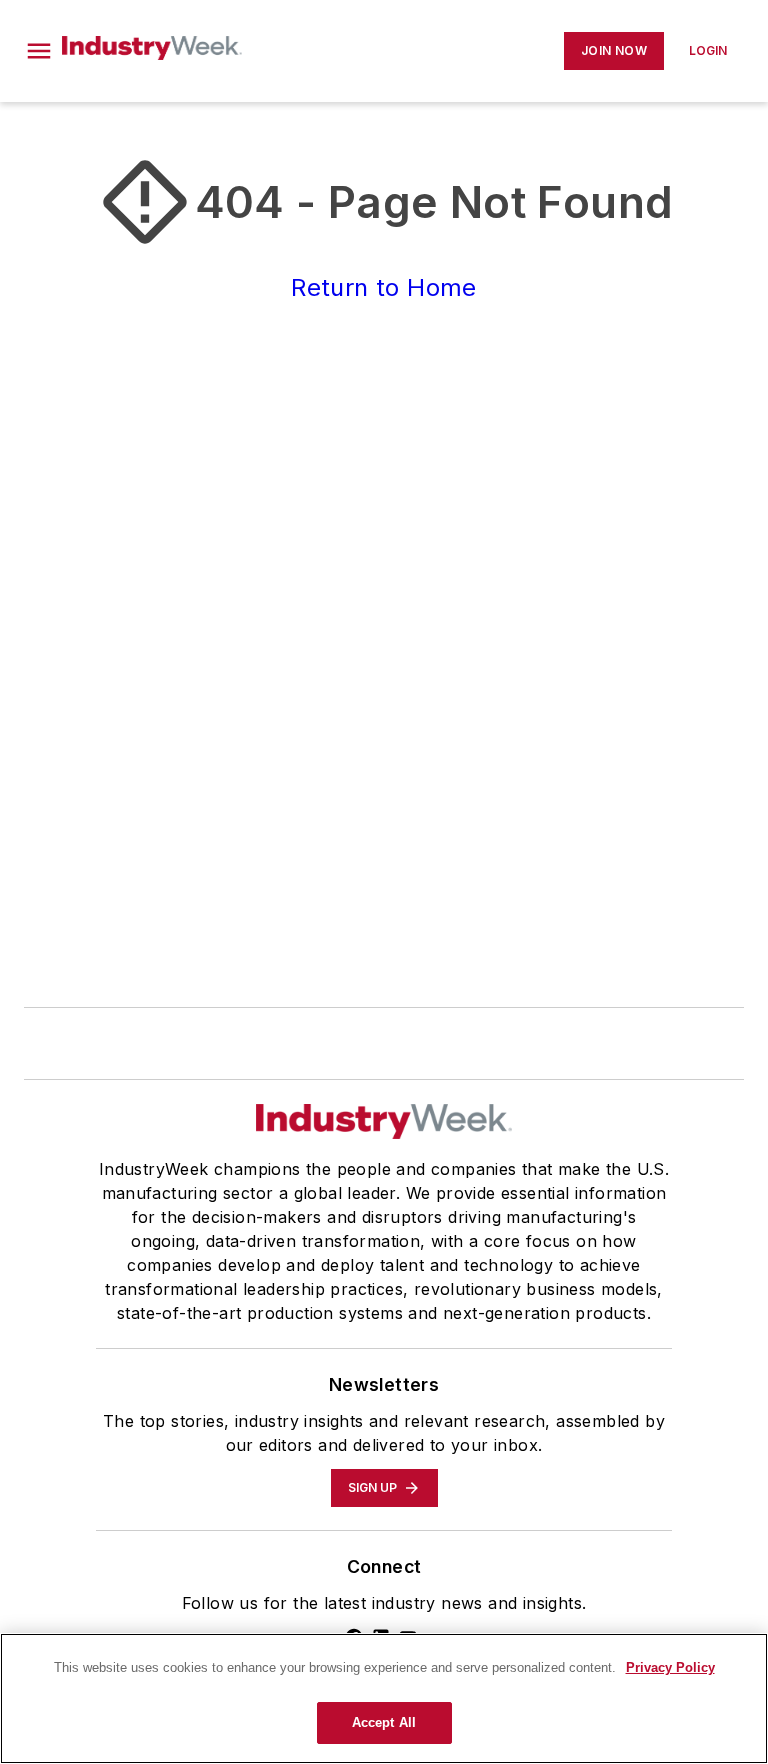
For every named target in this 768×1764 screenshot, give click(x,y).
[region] (384, 1698)
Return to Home (384, 287)
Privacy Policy (670, 1667)
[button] (39, 51)
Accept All (384, 1722)
